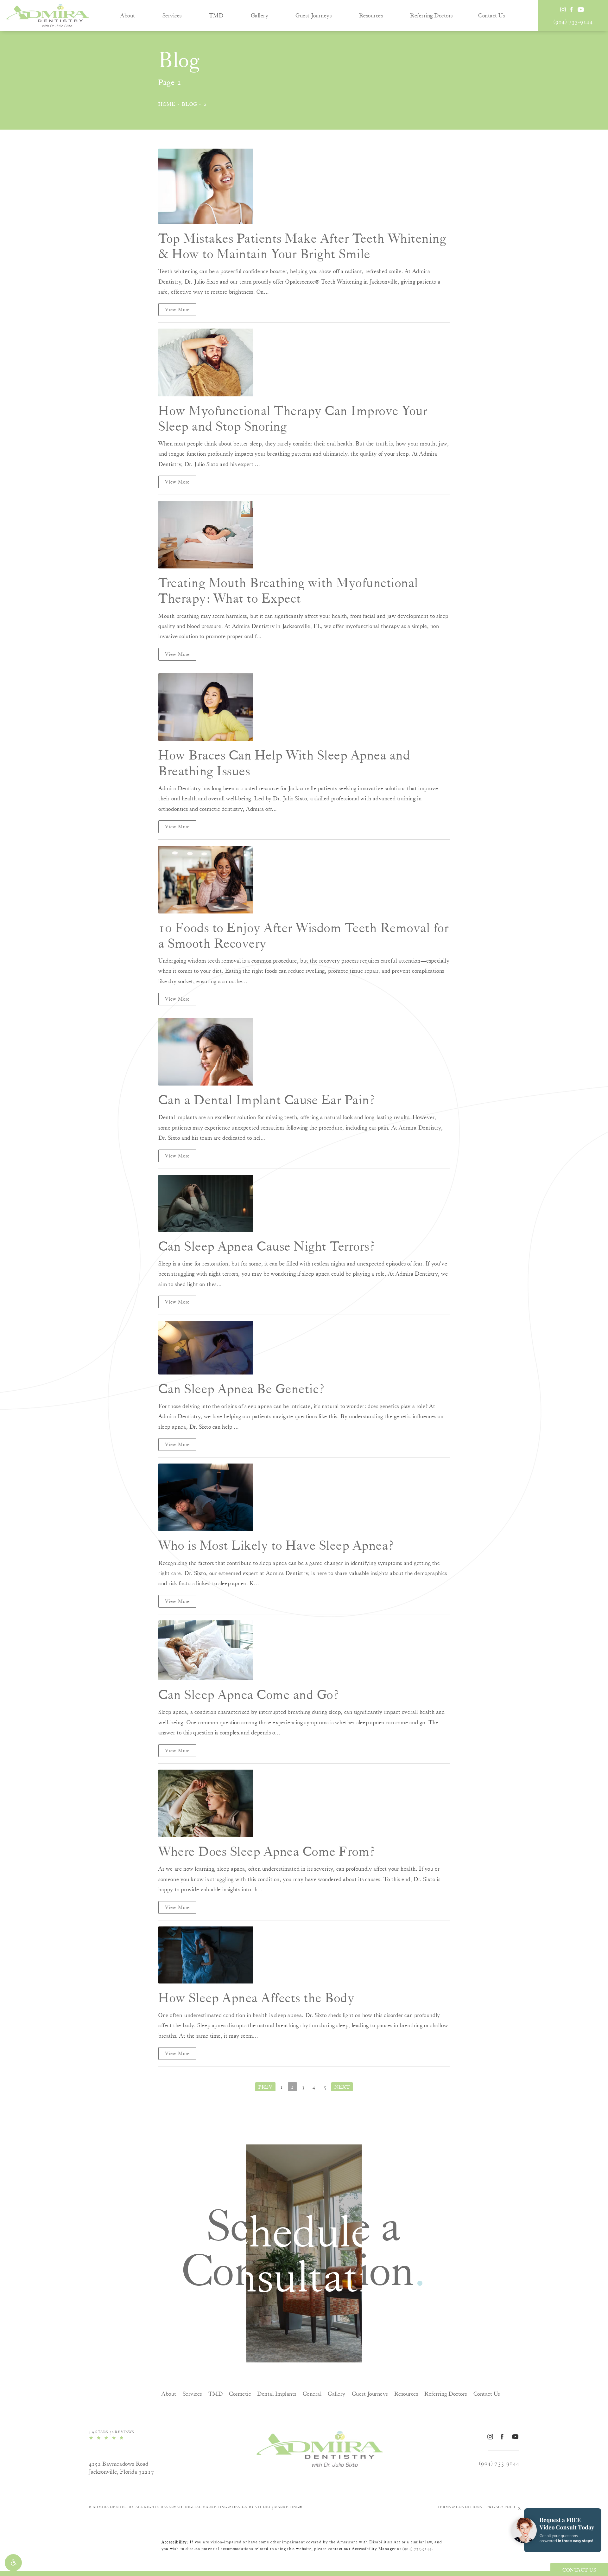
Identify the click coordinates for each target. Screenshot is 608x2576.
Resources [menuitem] (371, 15)
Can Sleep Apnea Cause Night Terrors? (267, 1246)
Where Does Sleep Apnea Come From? (267, 1851)
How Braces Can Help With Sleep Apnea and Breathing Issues (284, 763)
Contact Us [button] (579, 2570)
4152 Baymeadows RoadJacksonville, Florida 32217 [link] (121, 2468)
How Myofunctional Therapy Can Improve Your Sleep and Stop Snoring (293, 418)
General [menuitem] (312, 2394)
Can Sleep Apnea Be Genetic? (242, 1389)
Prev (265, 2087)
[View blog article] (206, 186)
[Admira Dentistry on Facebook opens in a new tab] (571, 9)
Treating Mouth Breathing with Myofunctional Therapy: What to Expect (288, 590)
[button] (13, 2563)
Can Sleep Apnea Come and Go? (249, 1694)
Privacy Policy (503, 2507)
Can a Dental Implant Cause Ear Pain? (267, 1100)
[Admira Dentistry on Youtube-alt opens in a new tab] (580, 9)
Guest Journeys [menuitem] (313, 15)
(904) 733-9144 (417, 2549)
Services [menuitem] (172, 15)
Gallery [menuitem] (260, 15)
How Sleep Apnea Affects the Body (256, 1998)
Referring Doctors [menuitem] (431, 15)
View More (177, 310)
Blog (190, 104)
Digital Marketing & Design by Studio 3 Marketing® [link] (244, 2507)
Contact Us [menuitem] (491, 15)
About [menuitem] (128, 15)
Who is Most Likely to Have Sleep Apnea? (276, 1545)
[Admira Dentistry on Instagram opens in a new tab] (563, 9)
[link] (573, 22)
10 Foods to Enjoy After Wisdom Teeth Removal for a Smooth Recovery (304, 935)
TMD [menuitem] (216, 15)
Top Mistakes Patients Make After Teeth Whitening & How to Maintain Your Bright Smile (302, 246)
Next (342, 2087)
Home (167, 104)
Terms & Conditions (460, 2507)
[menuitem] (563, 9)
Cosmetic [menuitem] (240, 2394)
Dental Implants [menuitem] (277, 2394)
